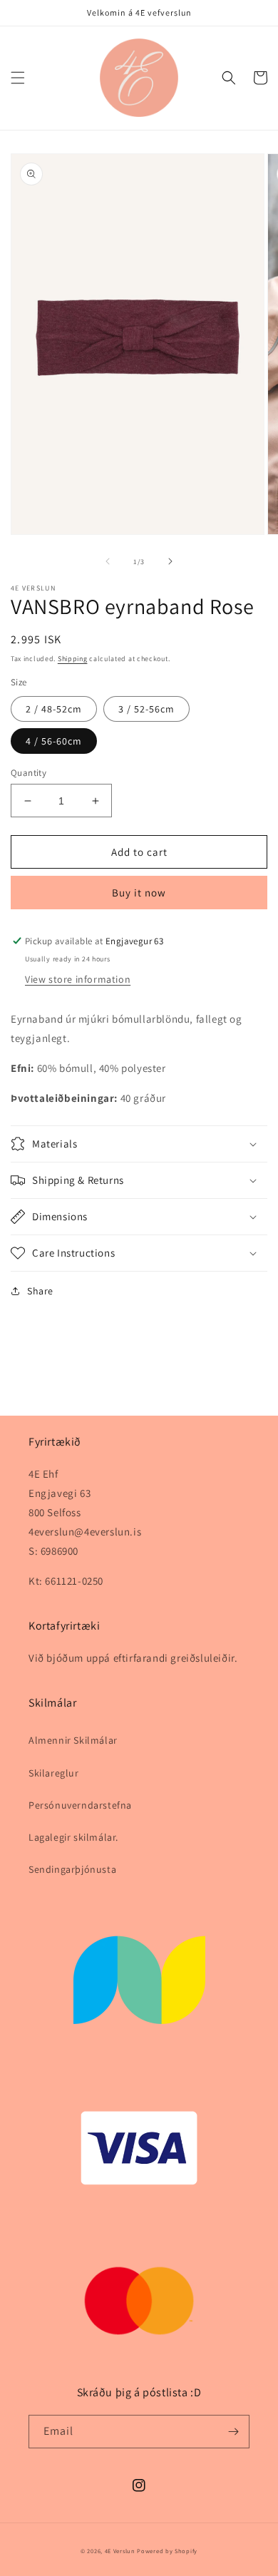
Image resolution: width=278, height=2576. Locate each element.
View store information (78, 979)
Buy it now (139, 893)
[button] (18, 78)
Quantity (29, 773)
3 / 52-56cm (146, 709)
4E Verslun (120, 2551)
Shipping (73, 659)
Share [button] (40, 1291)
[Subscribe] (233, 2432)
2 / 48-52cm (54, 709)
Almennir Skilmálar (73, 1740)
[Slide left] (108, 561)
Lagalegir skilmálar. (73, 1837)
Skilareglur (54, 1773)
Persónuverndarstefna (80, 1805)
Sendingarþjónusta (72, 1869)
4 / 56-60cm (54, 741)
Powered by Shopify (167, 2551)
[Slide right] (170, 561)
